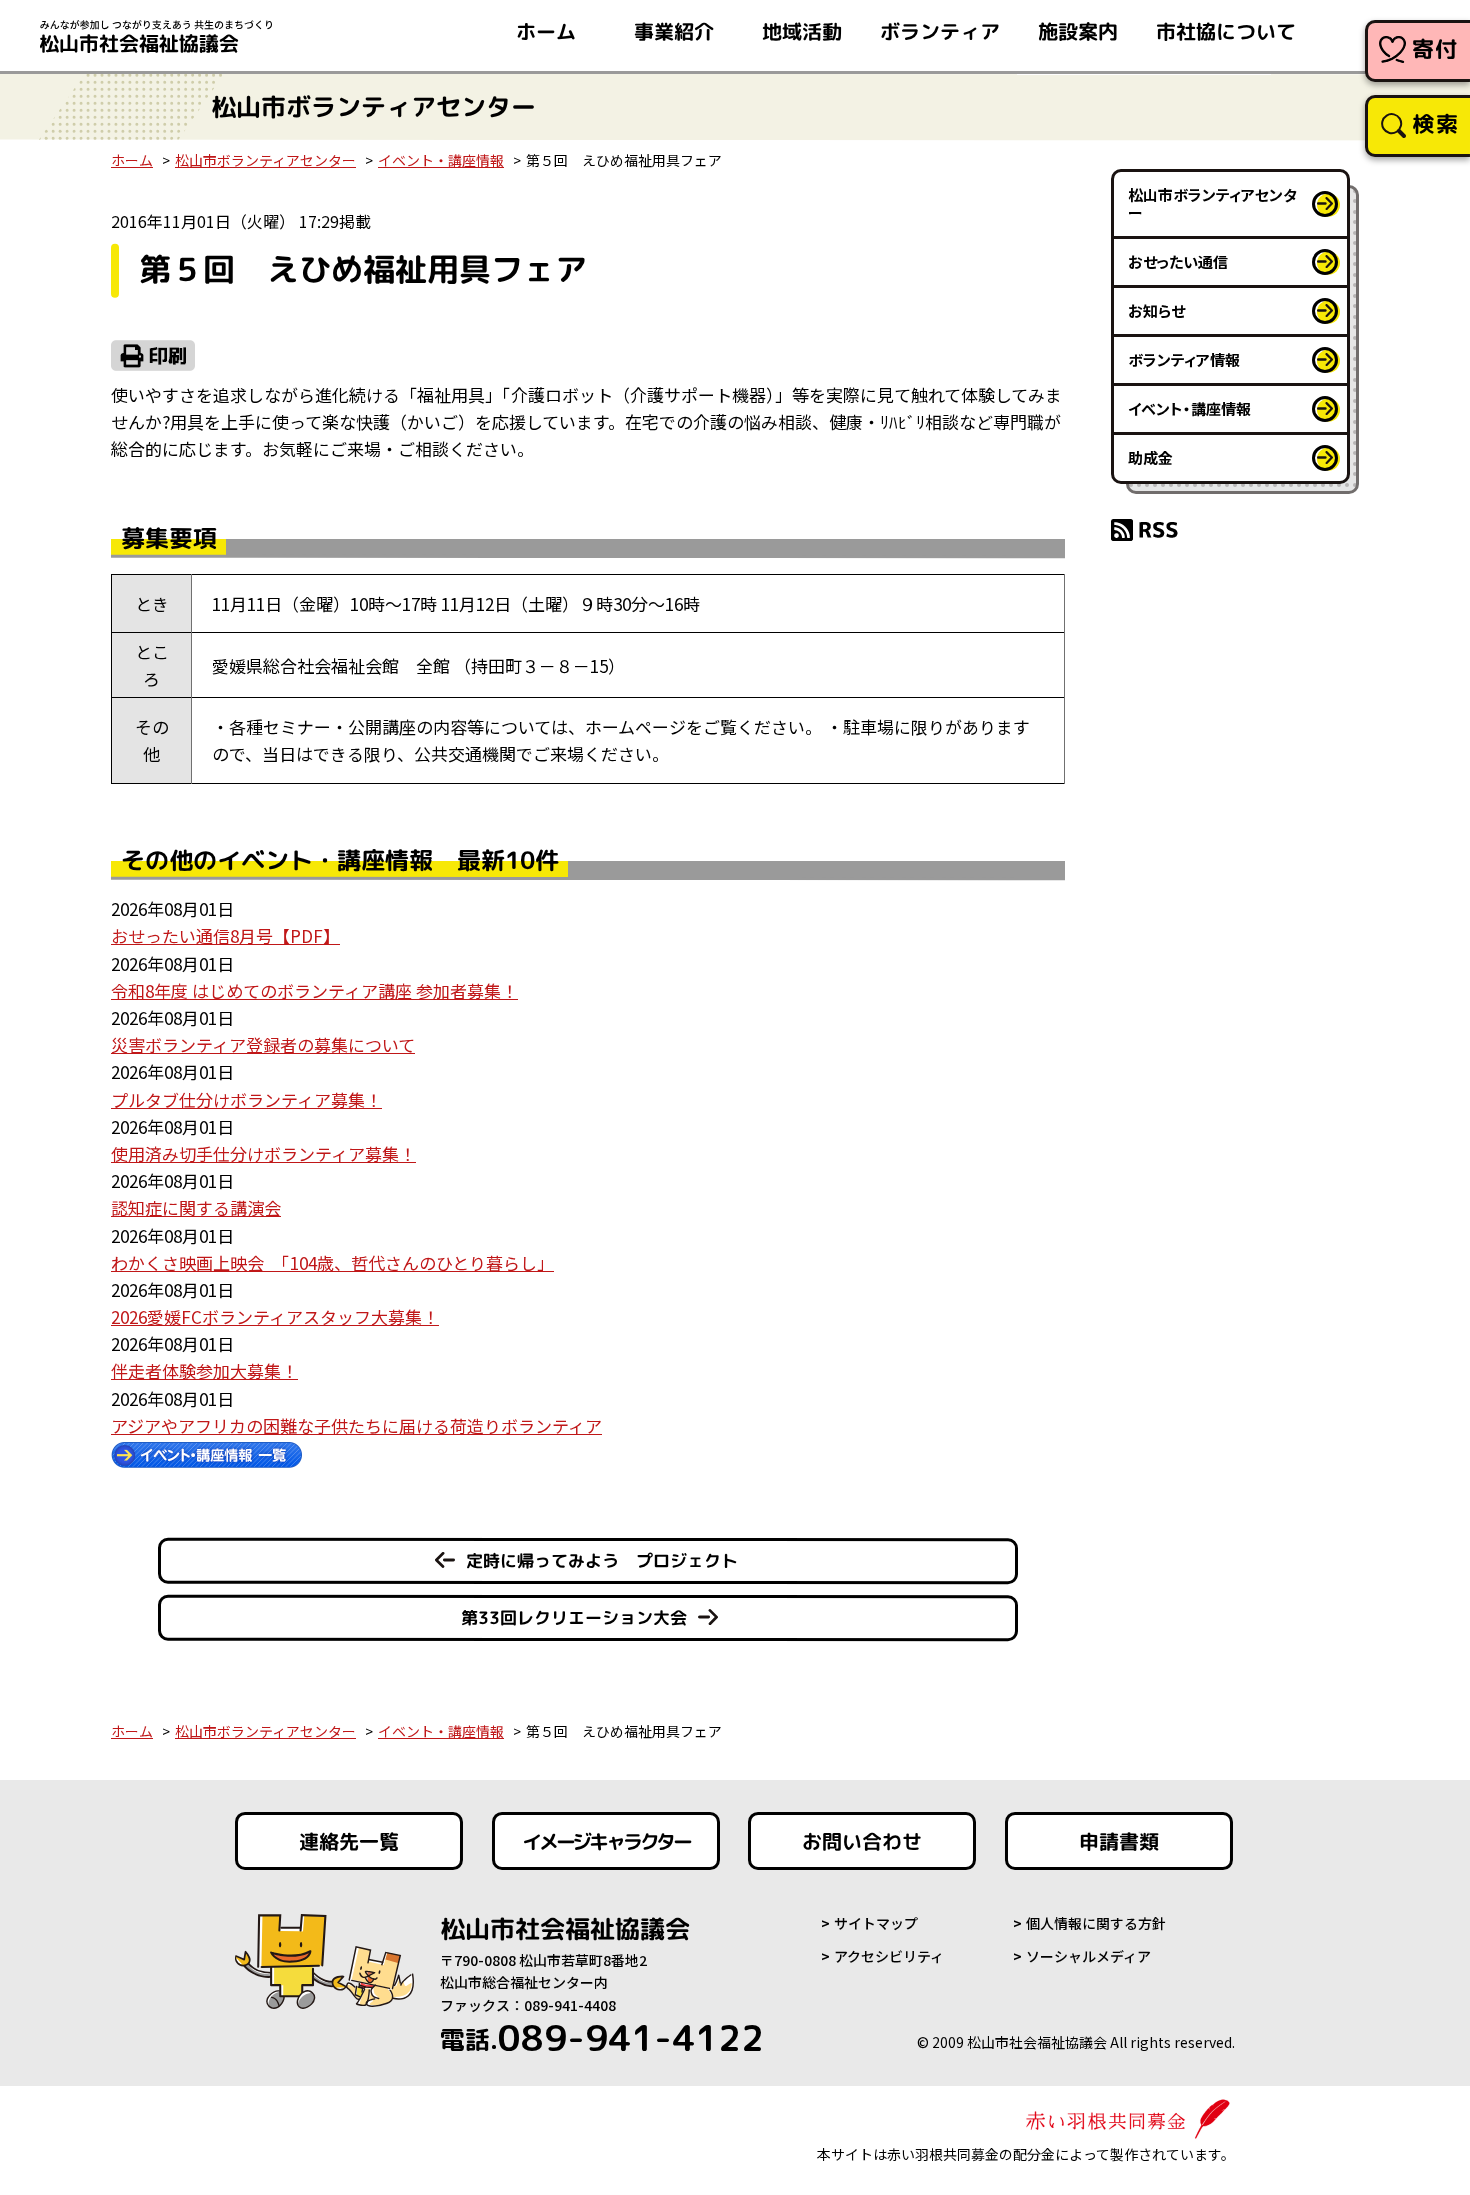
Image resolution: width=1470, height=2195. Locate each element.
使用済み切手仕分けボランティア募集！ (263, 1153)
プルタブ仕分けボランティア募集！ (246, 1099)
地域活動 (802, 31)
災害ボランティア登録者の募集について (263, 1044)
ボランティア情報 (1184, 359)
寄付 (1435, 48)
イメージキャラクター (606, 1841)
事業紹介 (674, 31)
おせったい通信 (1178, 261)
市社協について (1226, 31)
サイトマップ (876, 1923)
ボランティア (940, 31)
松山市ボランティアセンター (265, 160)
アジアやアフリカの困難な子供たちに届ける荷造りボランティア (356, 1425)
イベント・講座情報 (441, 160)
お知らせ (1156, 310)
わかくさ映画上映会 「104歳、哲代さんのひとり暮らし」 (332, 1262)
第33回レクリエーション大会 (574, 1617)
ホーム (546, 31)
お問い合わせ (862, 1841)
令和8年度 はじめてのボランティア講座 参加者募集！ (314, 990)
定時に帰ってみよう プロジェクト (602, 1560)
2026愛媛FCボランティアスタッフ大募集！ (275, 1316)
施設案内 (1078, 31)
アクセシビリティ (889, 1956)
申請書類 (1119, 1841)
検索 (1435, 123)
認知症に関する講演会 (196, 1207)
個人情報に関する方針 (1096, 1923)
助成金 (1150, 457)
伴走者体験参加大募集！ (204, 1370)
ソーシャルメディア (1088, 1956)
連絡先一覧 (349, 1841)
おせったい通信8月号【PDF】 (225, 935)
